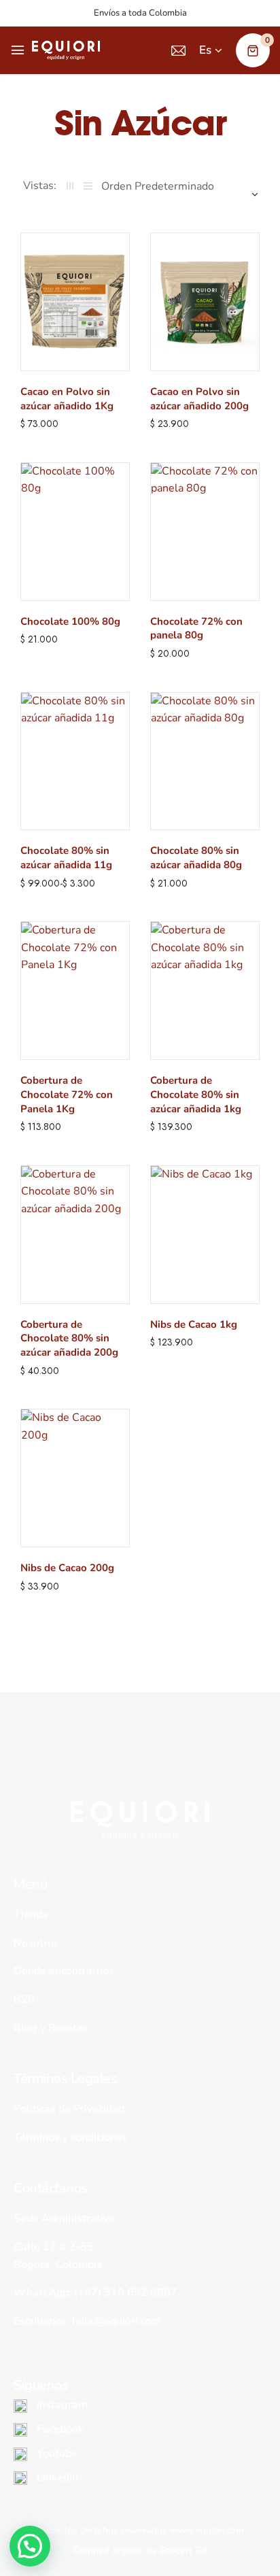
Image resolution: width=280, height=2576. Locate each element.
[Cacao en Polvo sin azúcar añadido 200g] (205, 302)
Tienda (31, 1914)
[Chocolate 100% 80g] (75, 532)
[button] (30, 2546)
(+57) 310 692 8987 (126, 2292)
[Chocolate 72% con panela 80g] (205, 532)
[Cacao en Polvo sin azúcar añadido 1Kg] (75, 302)
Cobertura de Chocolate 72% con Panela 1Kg (67, 1095)
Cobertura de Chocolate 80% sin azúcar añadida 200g (69, 1339)
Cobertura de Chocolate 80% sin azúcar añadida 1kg (196, 1095)
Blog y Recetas (51, 2028)
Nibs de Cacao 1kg (194, 1324)
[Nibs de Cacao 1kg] (205, 1235)
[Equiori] (66, 50)
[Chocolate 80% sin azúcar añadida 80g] (205, 761)
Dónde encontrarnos (64, 1971)
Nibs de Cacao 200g (67, 1568)
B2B (24, 1999)
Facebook (59, 2429)
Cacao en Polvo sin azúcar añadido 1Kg (67, 399)
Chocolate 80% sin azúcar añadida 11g (66, 858)
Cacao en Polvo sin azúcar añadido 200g (199, 399)
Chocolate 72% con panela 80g (196, 629)
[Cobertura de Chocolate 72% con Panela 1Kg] (75, 991)
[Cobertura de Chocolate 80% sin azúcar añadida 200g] (75, 1235)
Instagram (61, 2405)
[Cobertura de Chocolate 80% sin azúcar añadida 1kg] (205, 991)
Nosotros (36, 1943)
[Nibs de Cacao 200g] (75, 1478)
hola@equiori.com (117, 2321)
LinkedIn (56, 2477)
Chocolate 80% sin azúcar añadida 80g (196, 858)
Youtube (56, 2454)
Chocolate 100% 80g (70, 621)
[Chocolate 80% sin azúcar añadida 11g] (75, 761)
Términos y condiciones (71, 2137)
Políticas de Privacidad (69, 2109)
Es (205, 50)
